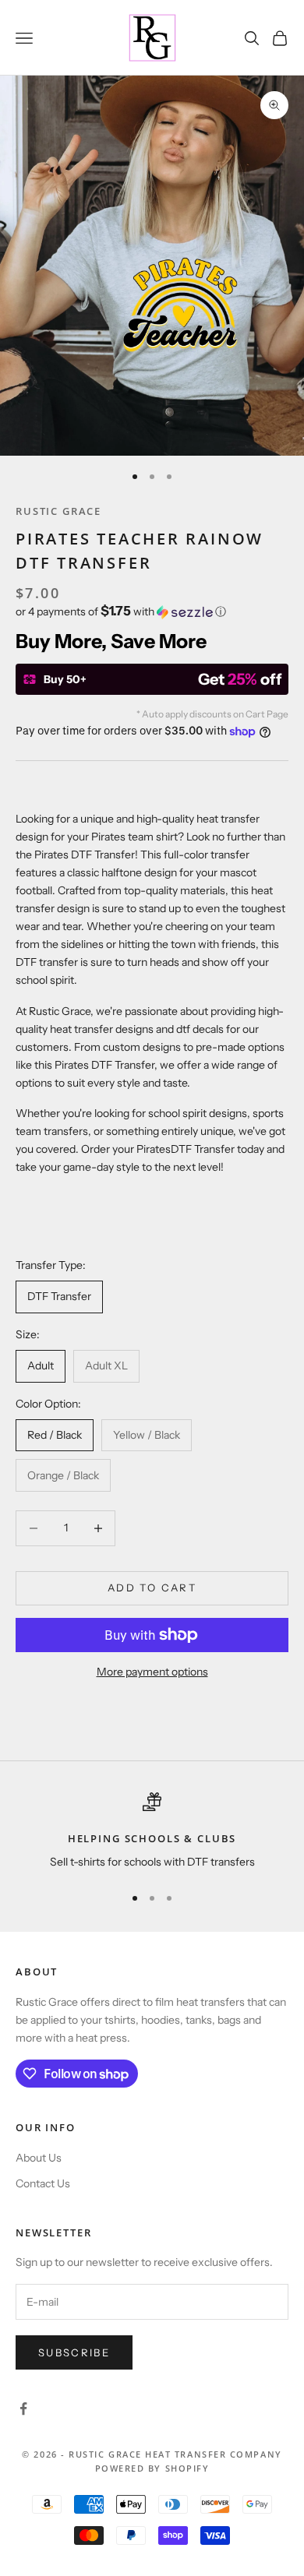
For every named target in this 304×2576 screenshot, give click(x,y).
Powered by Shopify (152, 2468)
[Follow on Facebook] (23, 2409)
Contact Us (43, 2183)
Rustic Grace (58, 511)
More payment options (152, 1672)
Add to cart (152, 1588)
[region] (152, 1832)
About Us (39, 2158)
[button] (152, 611)
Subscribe (74, 2352)
